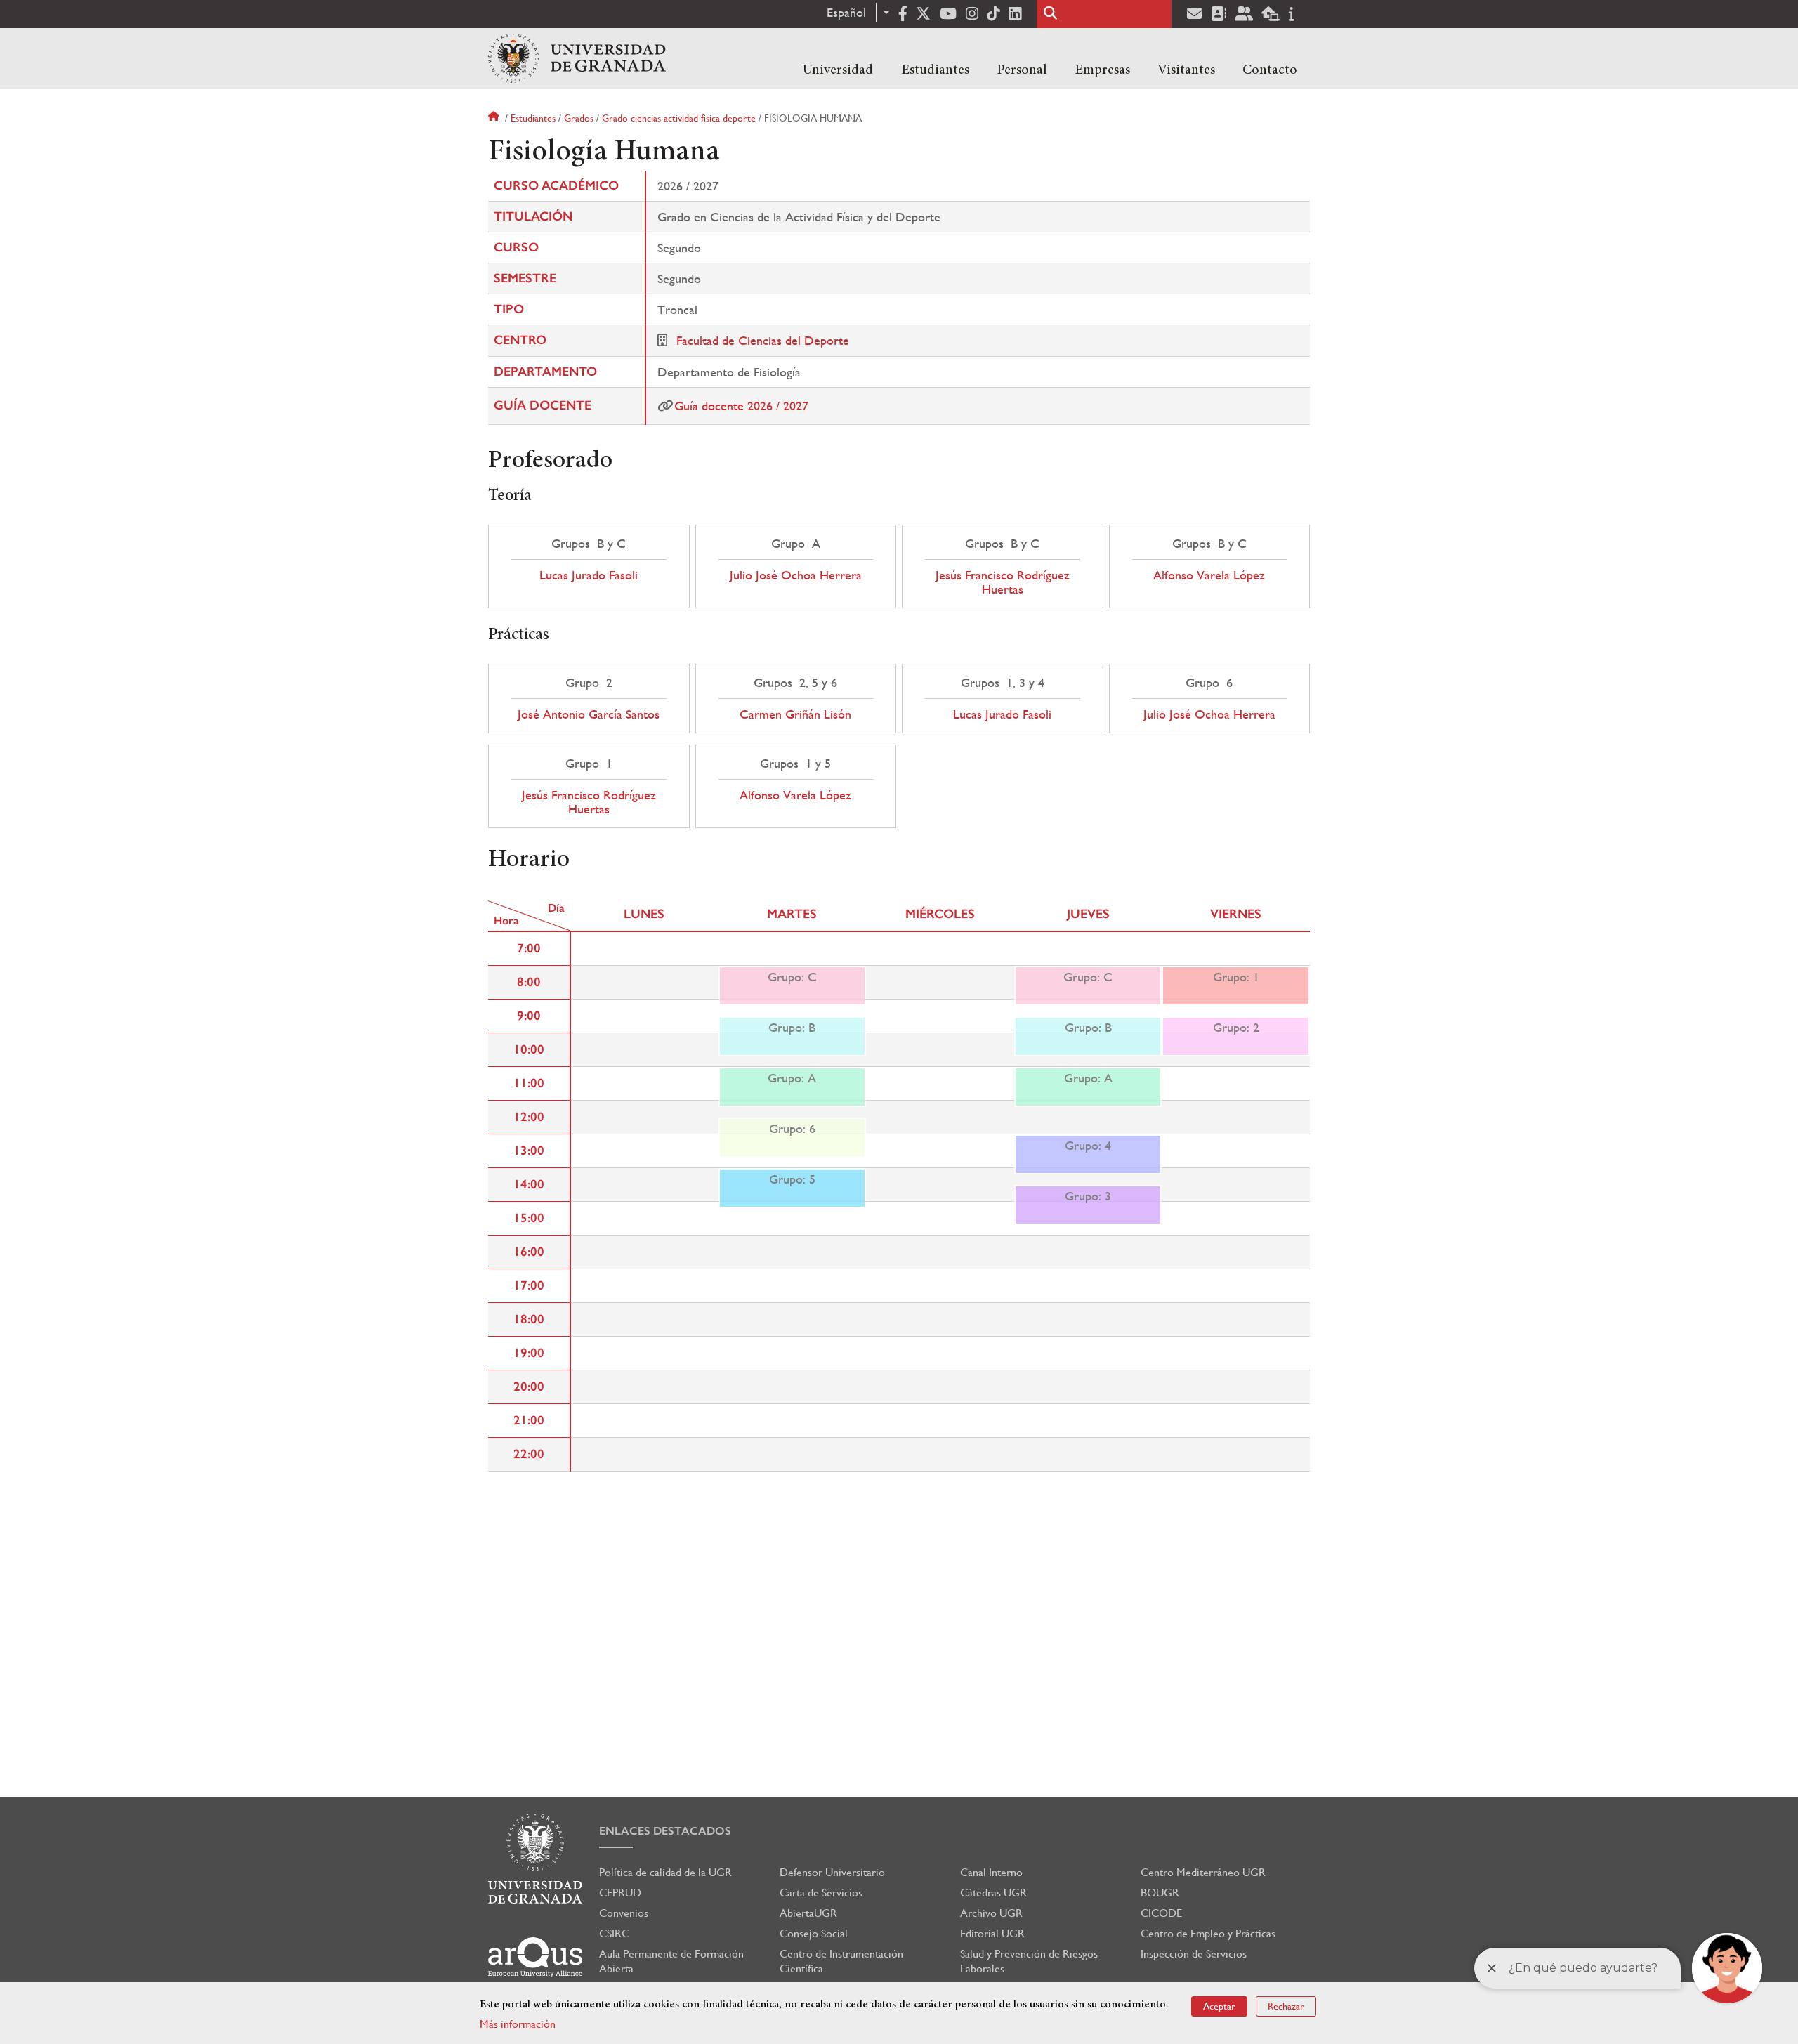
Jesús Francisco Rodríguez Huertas (1003, 582)
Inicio (495, 118)
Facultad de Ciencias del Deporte (763, 340)
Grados (579, 118)
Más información (518, 2024)
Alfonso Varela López (1209, 575)
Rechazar (1286, 2006)
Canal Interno (991, 1872)
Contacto (1270, 70)
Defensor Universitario (832, 1872)
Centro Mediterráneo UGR (1203, 1872)
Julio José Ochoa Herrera (796, 575)
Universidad (838, 70)
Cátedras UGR (993, 1893)
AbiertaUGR (808, 1913)
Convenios (624, 1913)
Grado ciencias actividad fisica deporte (679, 118)
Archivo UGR (991, 1913)
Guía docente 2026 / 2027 (741, 406)
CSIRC (614, 1933)
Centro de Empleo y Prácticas (1208, 1933)
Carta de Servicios (821, 1893)
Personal (1022, 70)
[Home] (577, 58)
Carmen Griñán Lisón (795, 714)
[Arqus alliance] (535, 1957)
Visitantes (1186, 70)
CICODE (1161, 1913)
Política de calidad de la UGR (665, 1872)
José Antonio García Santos (589, 714)
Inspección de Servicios (1194, 1954)
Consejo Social (814, 1933)
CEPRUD (620, 1893)
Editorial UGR (992, 1933)
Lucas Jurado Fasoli (589, 575)
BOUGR (1160, 1893)
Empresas (1102, 70)
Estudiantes (935, 70)
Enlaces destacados (665, 1831)
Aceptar (1219, 2006)
